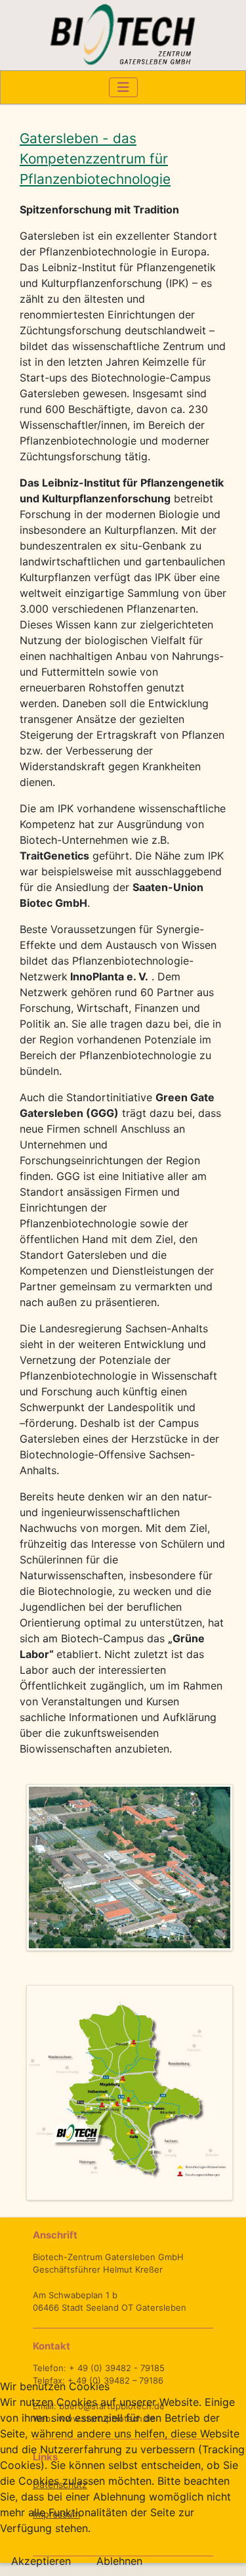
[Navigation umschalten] (123, 87)
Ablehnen (119, 2561)
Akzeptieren (41, 2561)
